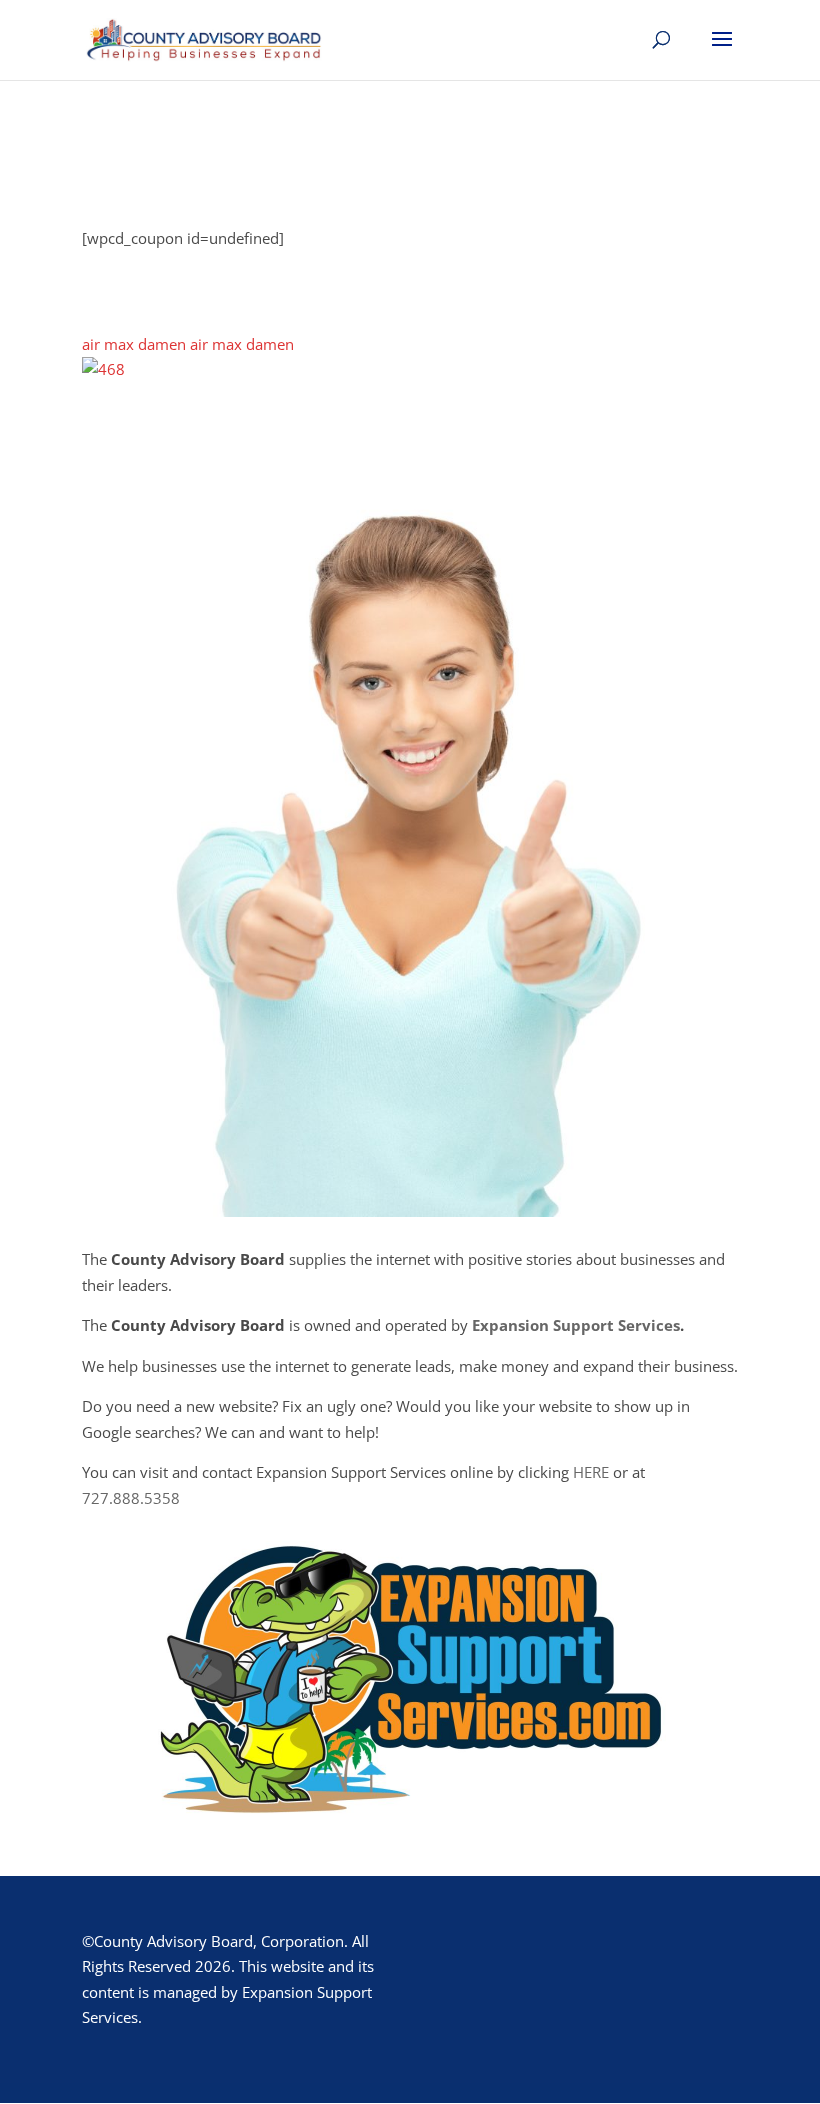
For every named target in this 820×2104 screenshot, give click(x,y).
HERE (591, 1472)
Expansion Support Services (576, 1325)
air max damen (134, 344)
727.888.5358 (131, 1498)
